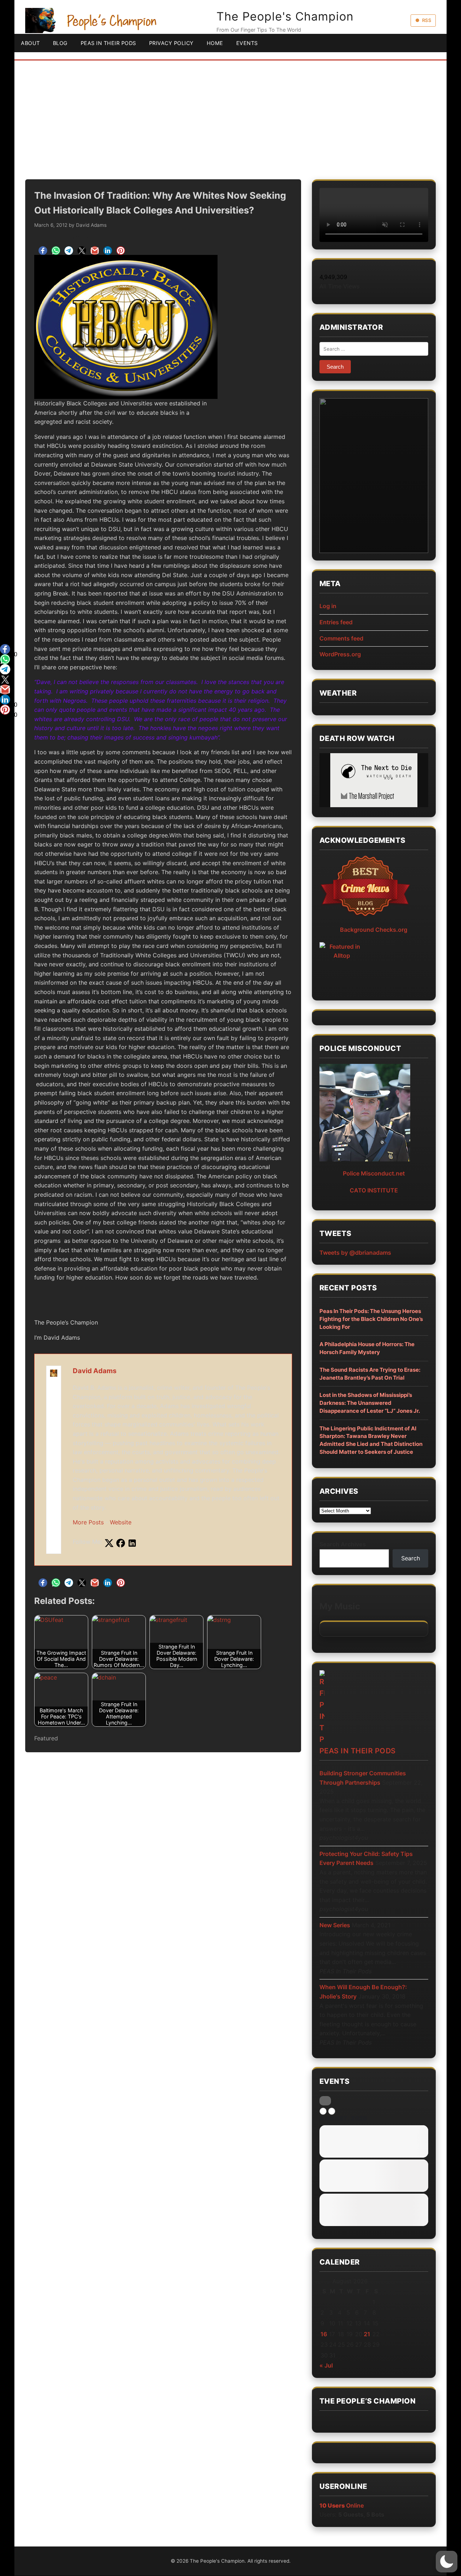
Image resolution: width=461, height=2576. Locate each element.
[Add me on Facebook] (121, 1543)
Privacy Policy (171, 43)
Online (342, 2505)
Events (247, 43)
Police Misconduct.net (374, 1173)
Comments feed (341, 638)
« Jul (326, 2365)
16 (324, 2334)
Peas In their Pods (358, 1751)
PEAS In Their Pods (108, 43)
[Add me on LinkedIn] (132, 1543)
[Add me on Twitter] (109, 1543)
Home (215, 43)
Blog (60, 43)
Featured (46, 1738)
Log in (328, 606)
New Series (335, 1925)
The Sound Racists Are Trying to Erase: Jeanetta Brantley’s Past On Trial (370, 1374)
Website (121, 1522)
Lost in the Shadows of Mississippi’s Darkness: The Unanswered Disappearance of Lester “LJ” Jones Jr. (370, 1403)
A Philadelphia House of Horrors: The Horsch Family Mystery (367, 1348)
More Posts (88, 1522)
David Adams (91, 225)
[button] (447, 2562)
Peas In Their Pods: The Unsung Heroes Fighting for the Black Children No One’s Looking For (371, 1319)
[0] (5, 649)
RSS (427, 20)
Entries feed (336, 622)
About (30, 43)
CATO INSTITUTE (374, 1190)
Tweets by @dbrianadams (355, 1253)
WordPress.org (340, 654)
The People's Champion (285, 16)
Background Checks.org (374, 930)
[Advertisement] (230, 114)
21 (367, 2334)
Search (411, 1558)
